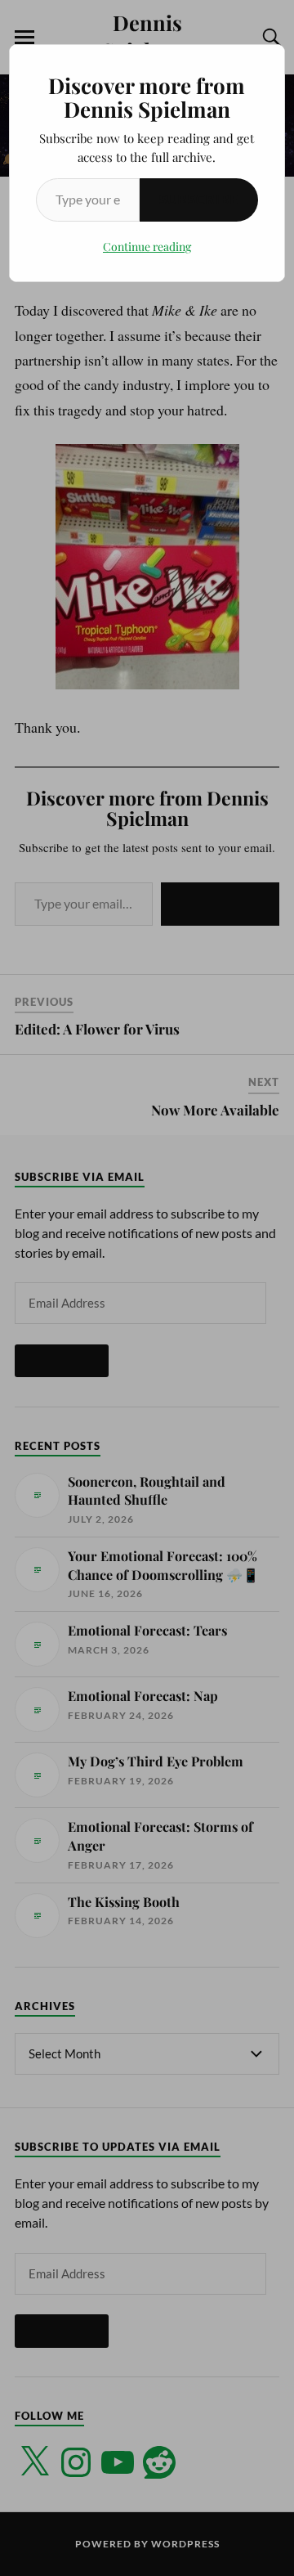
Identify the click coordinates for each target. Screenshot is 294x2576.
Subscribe (199, 199)
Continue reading (147, 247)
